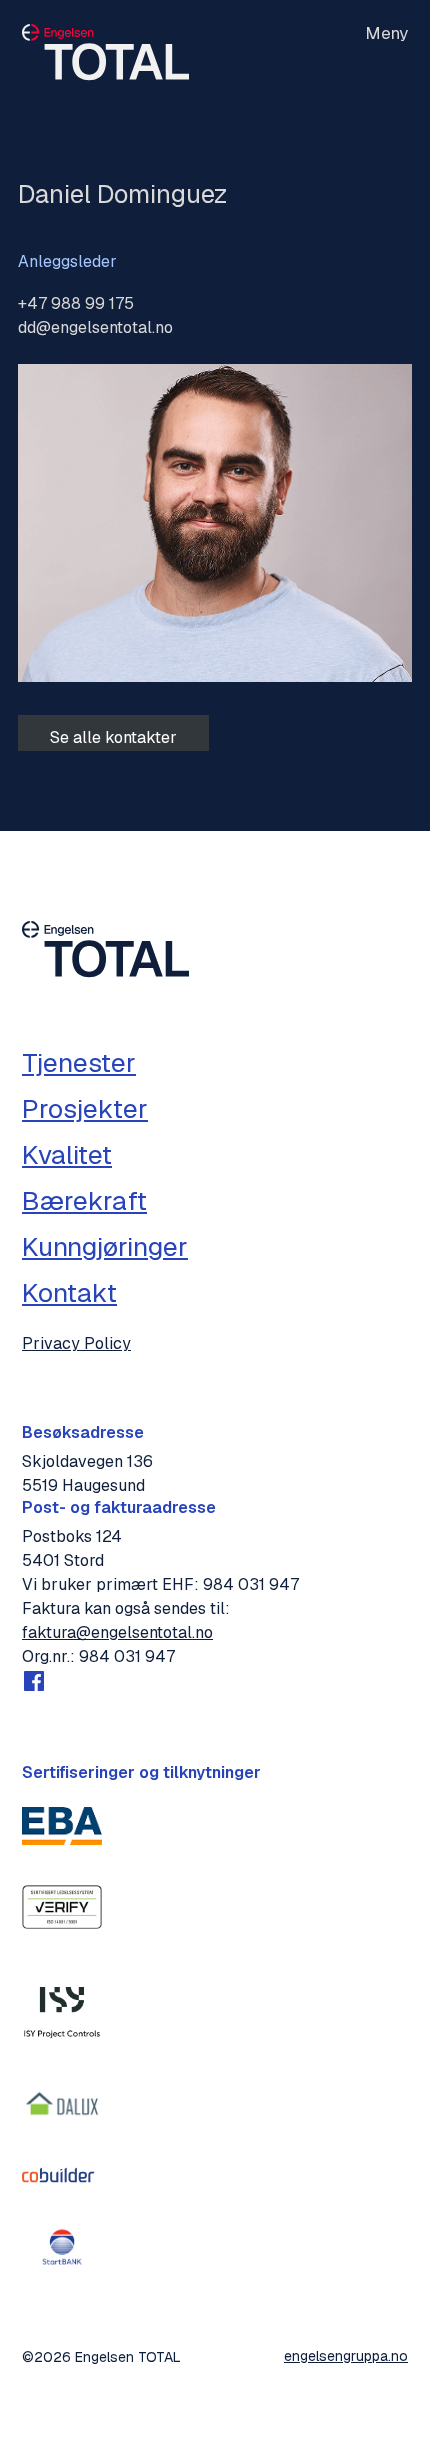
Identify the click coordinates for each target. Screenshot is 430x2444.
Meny (386, 34)
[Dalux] (62, 2104)
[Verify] (62, 1907)
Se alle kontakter (113, 737)
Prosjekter (85, 1109)
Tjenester (79, 1063)
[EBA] (62, 1826)
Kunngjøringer (105, 1247)
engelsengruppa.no (346, 2356)
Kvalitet (67, 1155)
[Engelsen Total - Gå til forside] (105, 56)
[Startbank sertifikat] (62, 2247)
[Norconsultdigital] (62, 2005)
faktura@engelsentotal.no (117, 1633)
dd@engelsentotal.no (95, 327)
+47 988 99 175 (76, 303)
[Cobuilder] (62, 2175)
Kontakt (69, 1293)
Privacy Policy (76, 1344)
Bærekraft (84, 1201)
